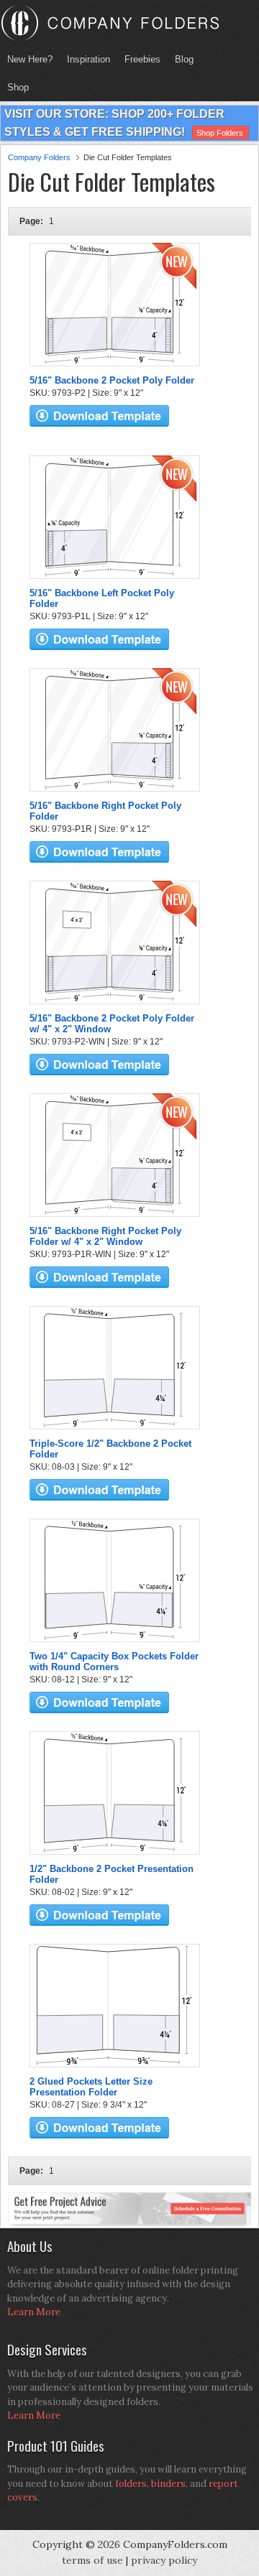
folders (131, 2484)
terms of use (92, 2560)
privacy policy (164, 2560)
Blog (184, 59)
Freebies (139, 59)
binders (168, 2484)
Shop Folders (220, 133)
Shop (14, 87)
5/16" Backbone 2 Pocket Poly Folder (112, 380)
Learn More (34, 2312)
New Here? (30, 59)
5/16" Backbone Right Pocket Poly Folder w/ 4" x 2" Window (105, 1236)
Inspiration (88, 59)
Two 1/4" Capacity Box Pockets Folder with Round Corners (114, 1662)
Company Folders (39, 157)
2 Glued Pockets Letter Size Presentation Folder (91, 2087)
